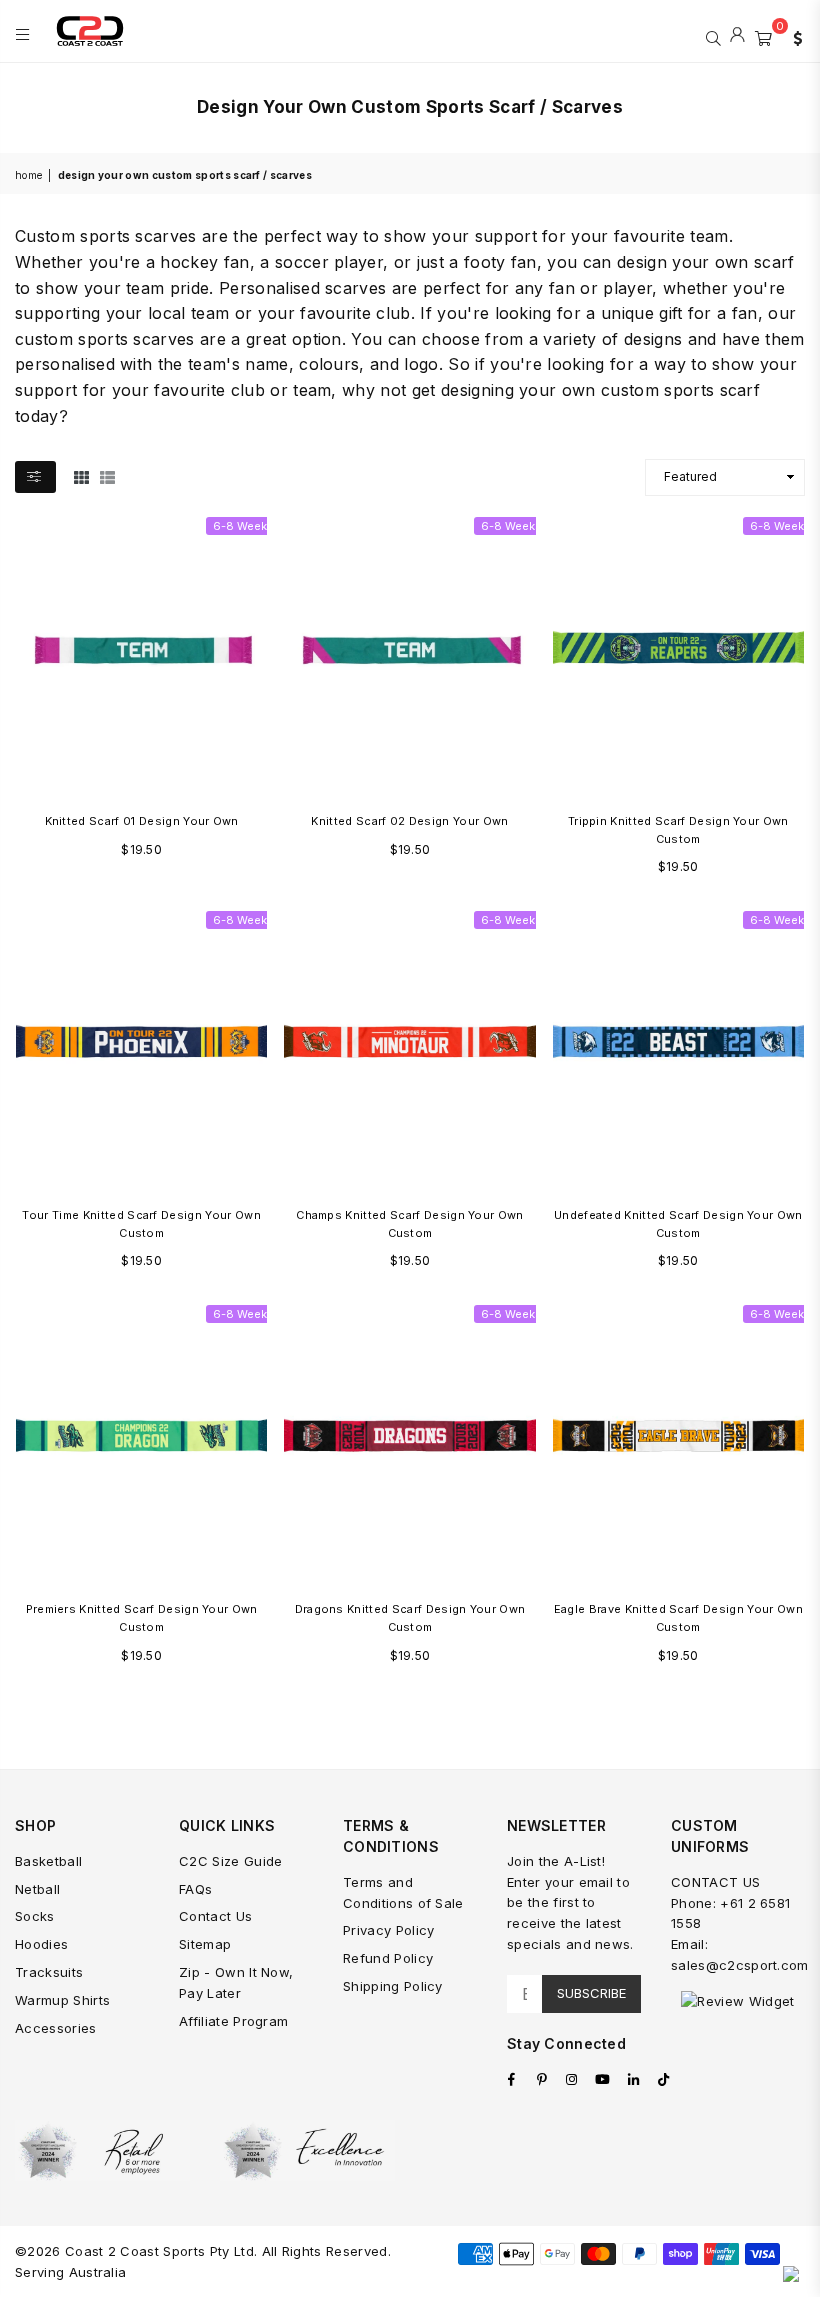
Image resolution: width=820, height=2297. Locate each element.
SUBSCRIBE (591, 1993)
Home (28, 175)
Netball (37, 1889)
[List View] (107, 477)
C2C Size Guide (230, 1861)
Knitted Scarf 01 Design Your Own (142, 821)
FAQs (195, 1889)
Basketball (48, 1861)
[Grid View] (81, 477)
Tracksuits (49, 1972)
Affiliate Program (233, 2021)
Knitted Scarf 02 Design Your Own (409, 821)
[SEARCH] (713, 36)
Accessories (56, 2028)
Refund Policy (388, 1958)
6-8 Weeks (243, 526)
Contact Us (215, 1916)
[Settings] (793, 36)
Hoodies (41, 1944)
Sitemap (205, 1944)
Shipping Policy (393, 1986)
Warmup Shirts (62, 2000)
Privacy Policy (388, 1930)
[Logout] (737, 36)
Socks (35, 1916)
